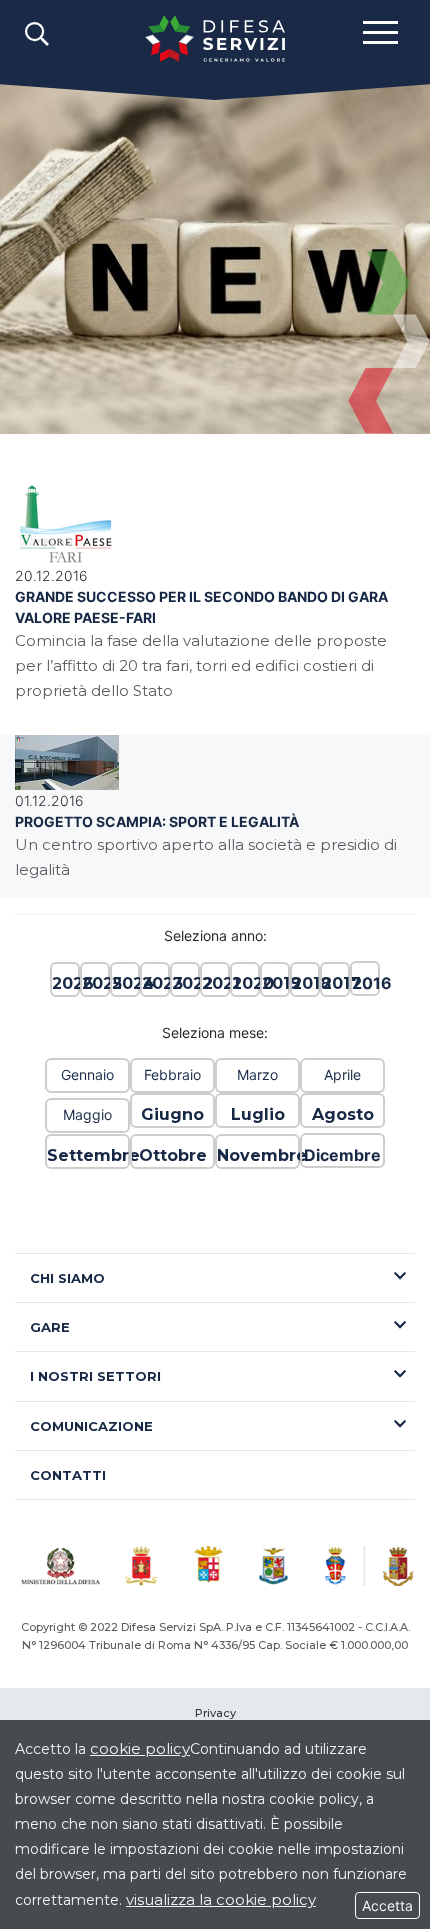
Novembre (257, 1155)
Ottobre (173, 1155)
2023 (155, 983)
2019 (275, 983)
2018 (305, 983)
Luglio (258, 1114)
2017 (335, 983)
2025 (95, 983)
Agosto (343, 1114)
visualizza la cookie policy (221, 1899)
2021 (215, 983)
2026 (65, 983)
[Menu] (380, 31)
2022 (185, 983)
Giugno (172, 1114)
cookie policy (140, 1748)
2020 (245, 983)
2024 (125, 983)
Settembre (87, 1155)
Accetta (387, 1905)
